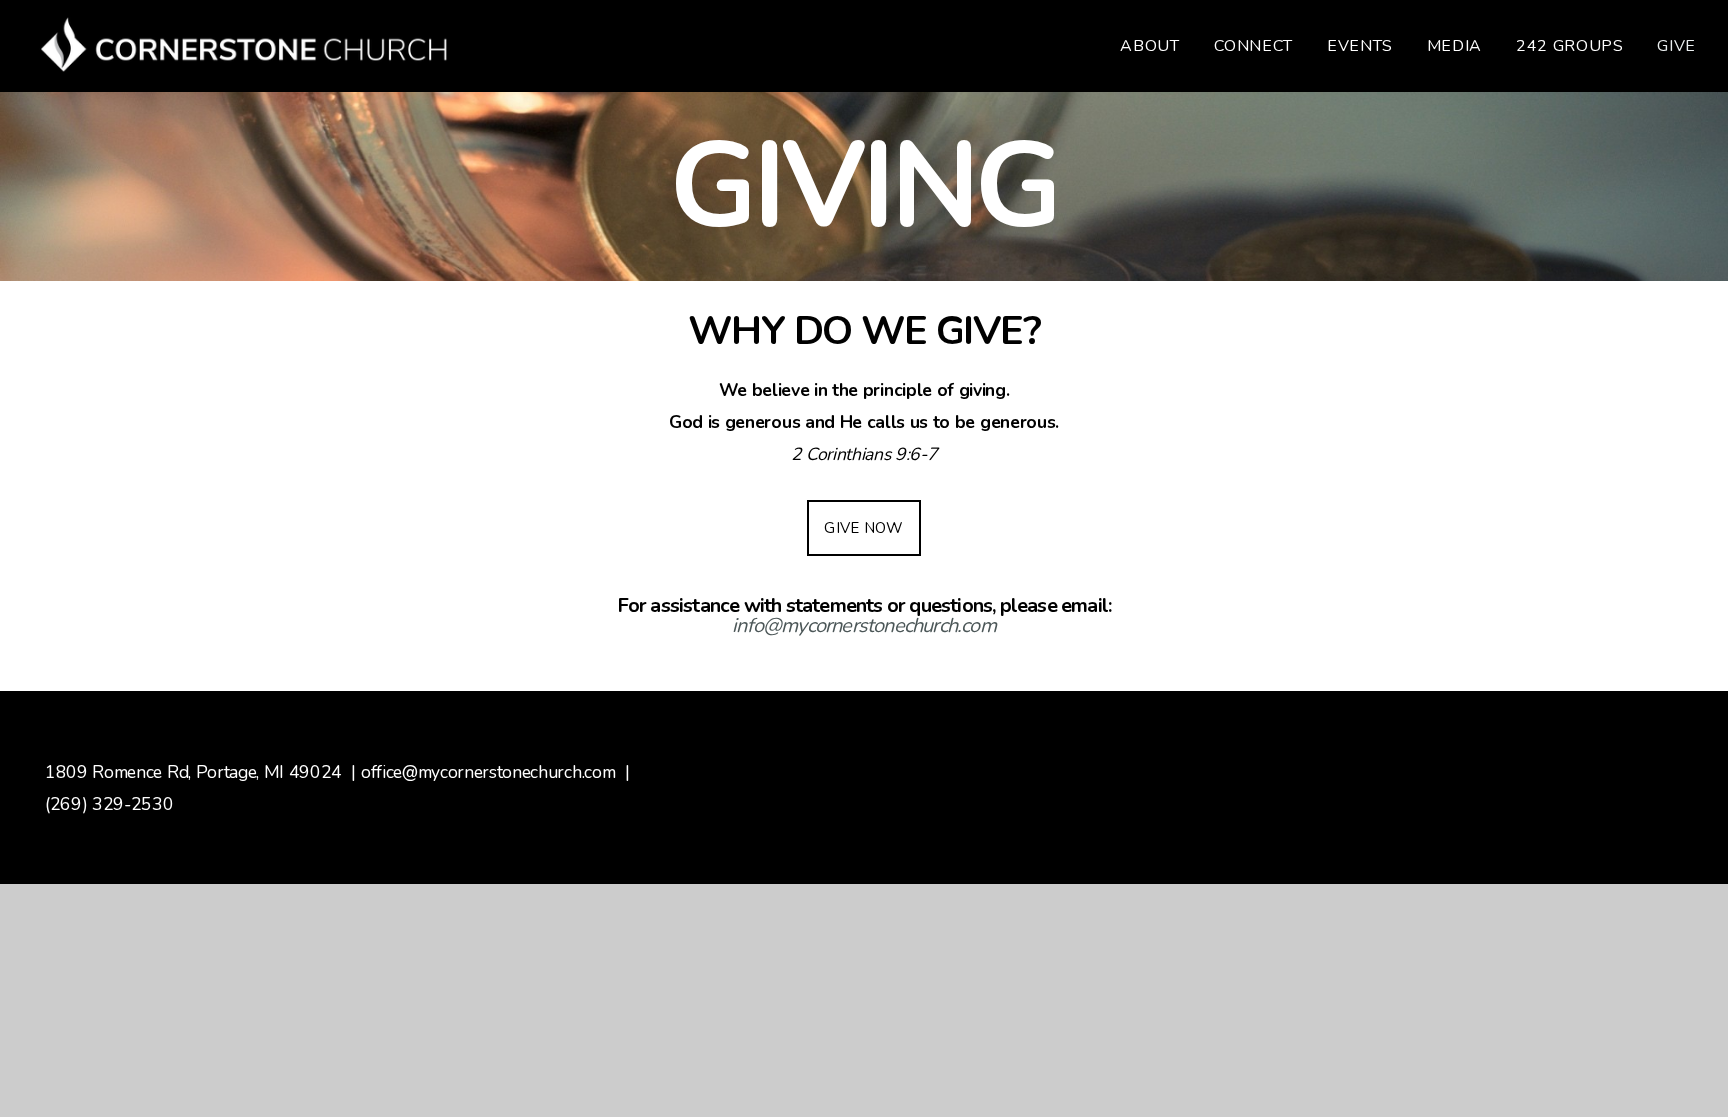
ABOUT (1149, 46)
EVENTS (1360, 46)
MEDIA (1454, 46)
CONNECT (1253, 46)
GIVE (1676, 46)
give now (863, 528)
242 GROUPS (1569, 46)
